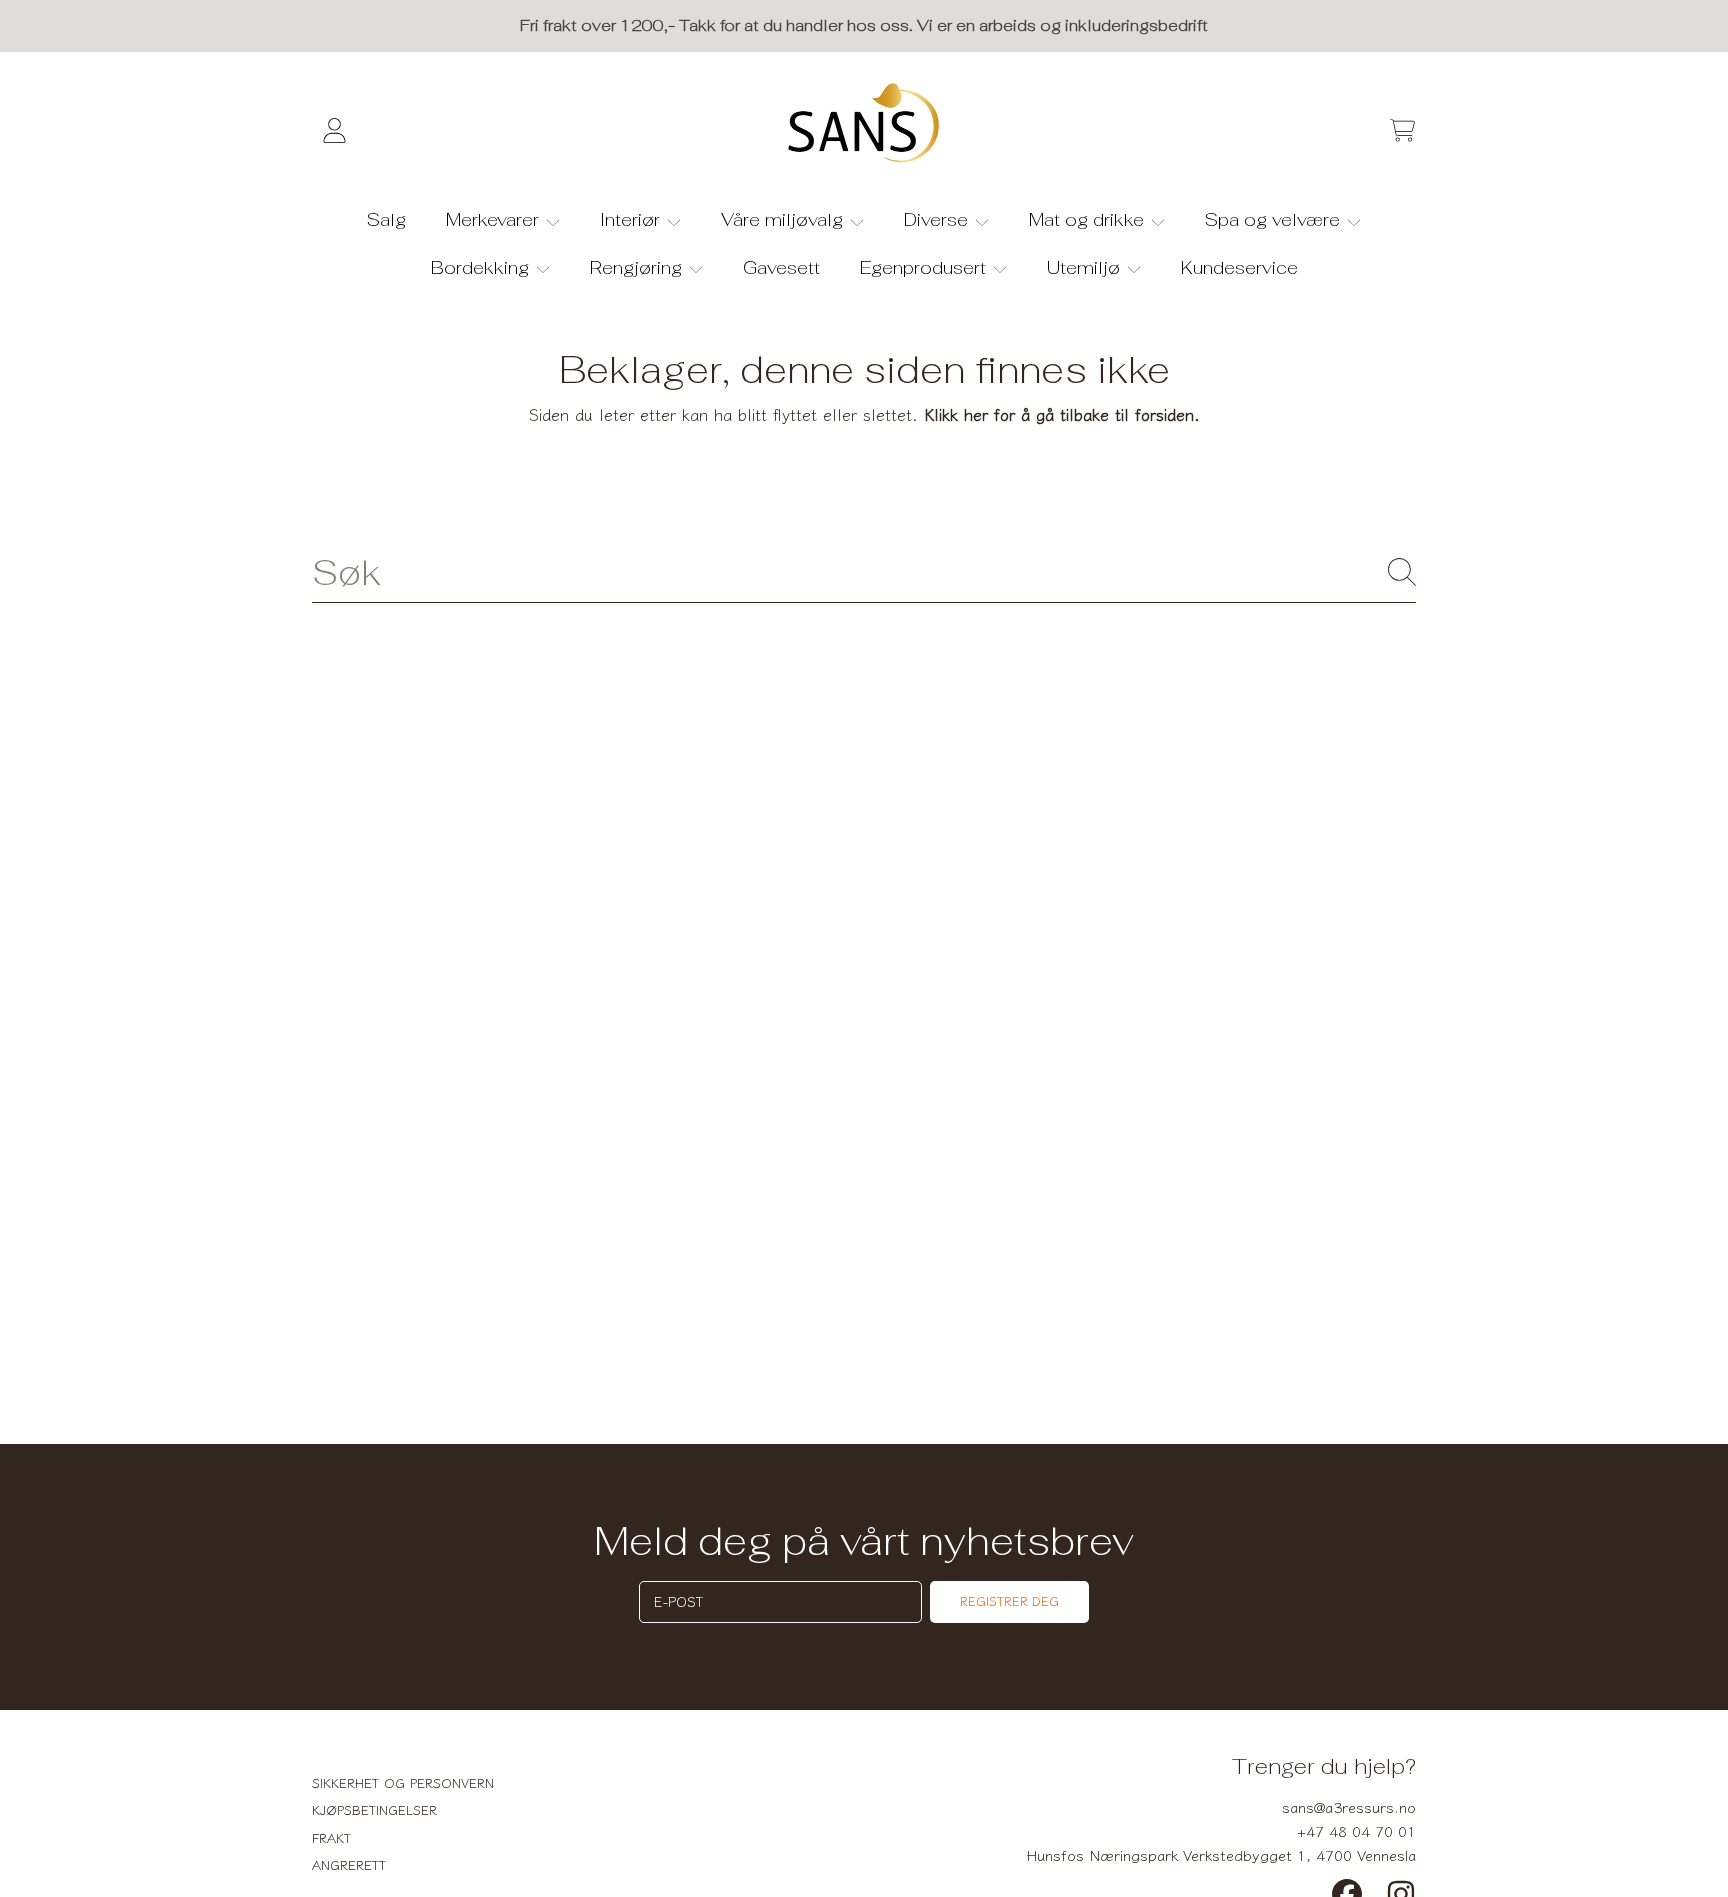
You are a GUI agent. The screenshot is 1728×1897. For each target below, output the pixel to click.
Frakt (331, 1837)
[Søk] (1402, 572)
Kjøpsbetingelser (374, 1809)
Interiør (632, 219)
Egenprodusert (925, 267)
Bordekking (482, 267)
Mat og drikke (1089, 219)
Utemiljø (1086, 267)
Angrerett (349, 1864)
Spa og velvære (1275, 219)
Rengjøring (638, 267)
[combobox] (864, 572)
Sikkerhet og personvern (403, 1782)
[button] (1402, 131)
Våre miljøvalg (784, 219)
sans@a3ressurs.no (1349, 1806)
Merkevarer (495, 219)
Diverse (938, 219)
